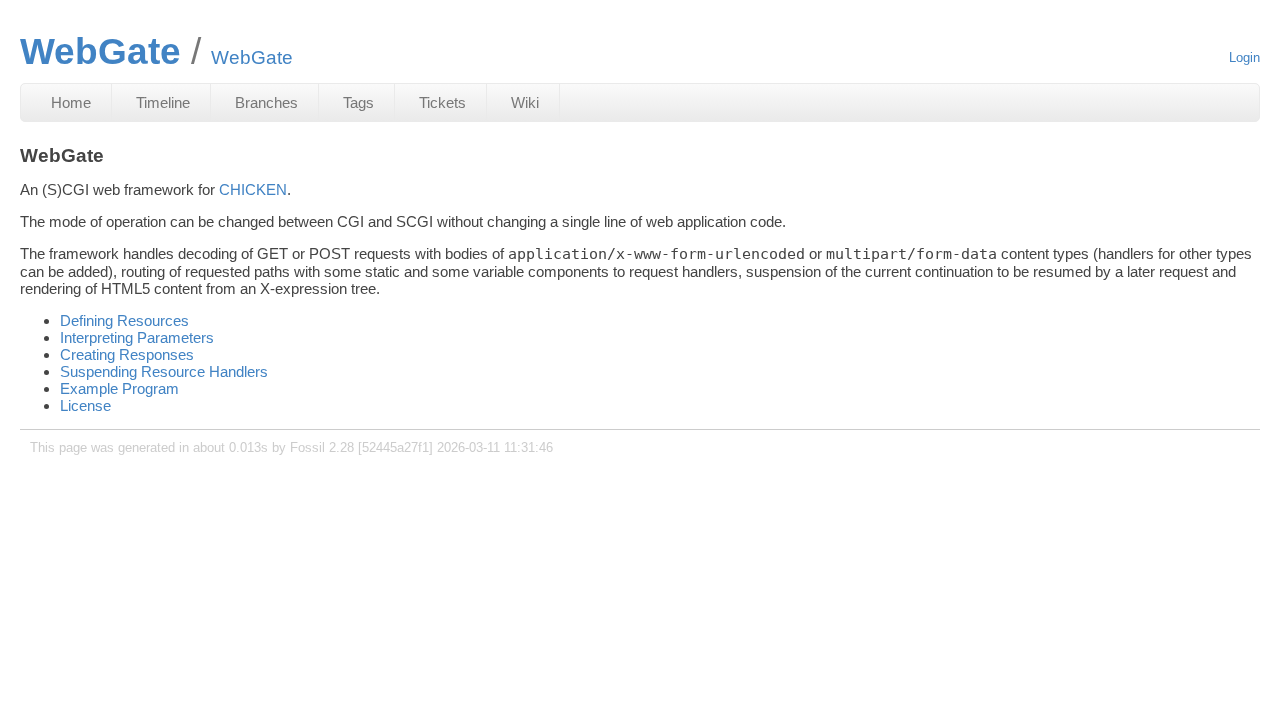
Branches (266, 102)
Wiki (525, 102)
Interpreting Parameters (137, 337)
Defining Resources (124, 320)
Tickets (442, 102)
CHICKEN (253, 189)
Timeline (163, 102)
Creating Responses (127, 354)
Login (1244, 57)
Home (71, 102)
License (85, 405)
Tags (358, 102)
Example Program (119, 388)
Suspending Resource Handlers (164, 371)
